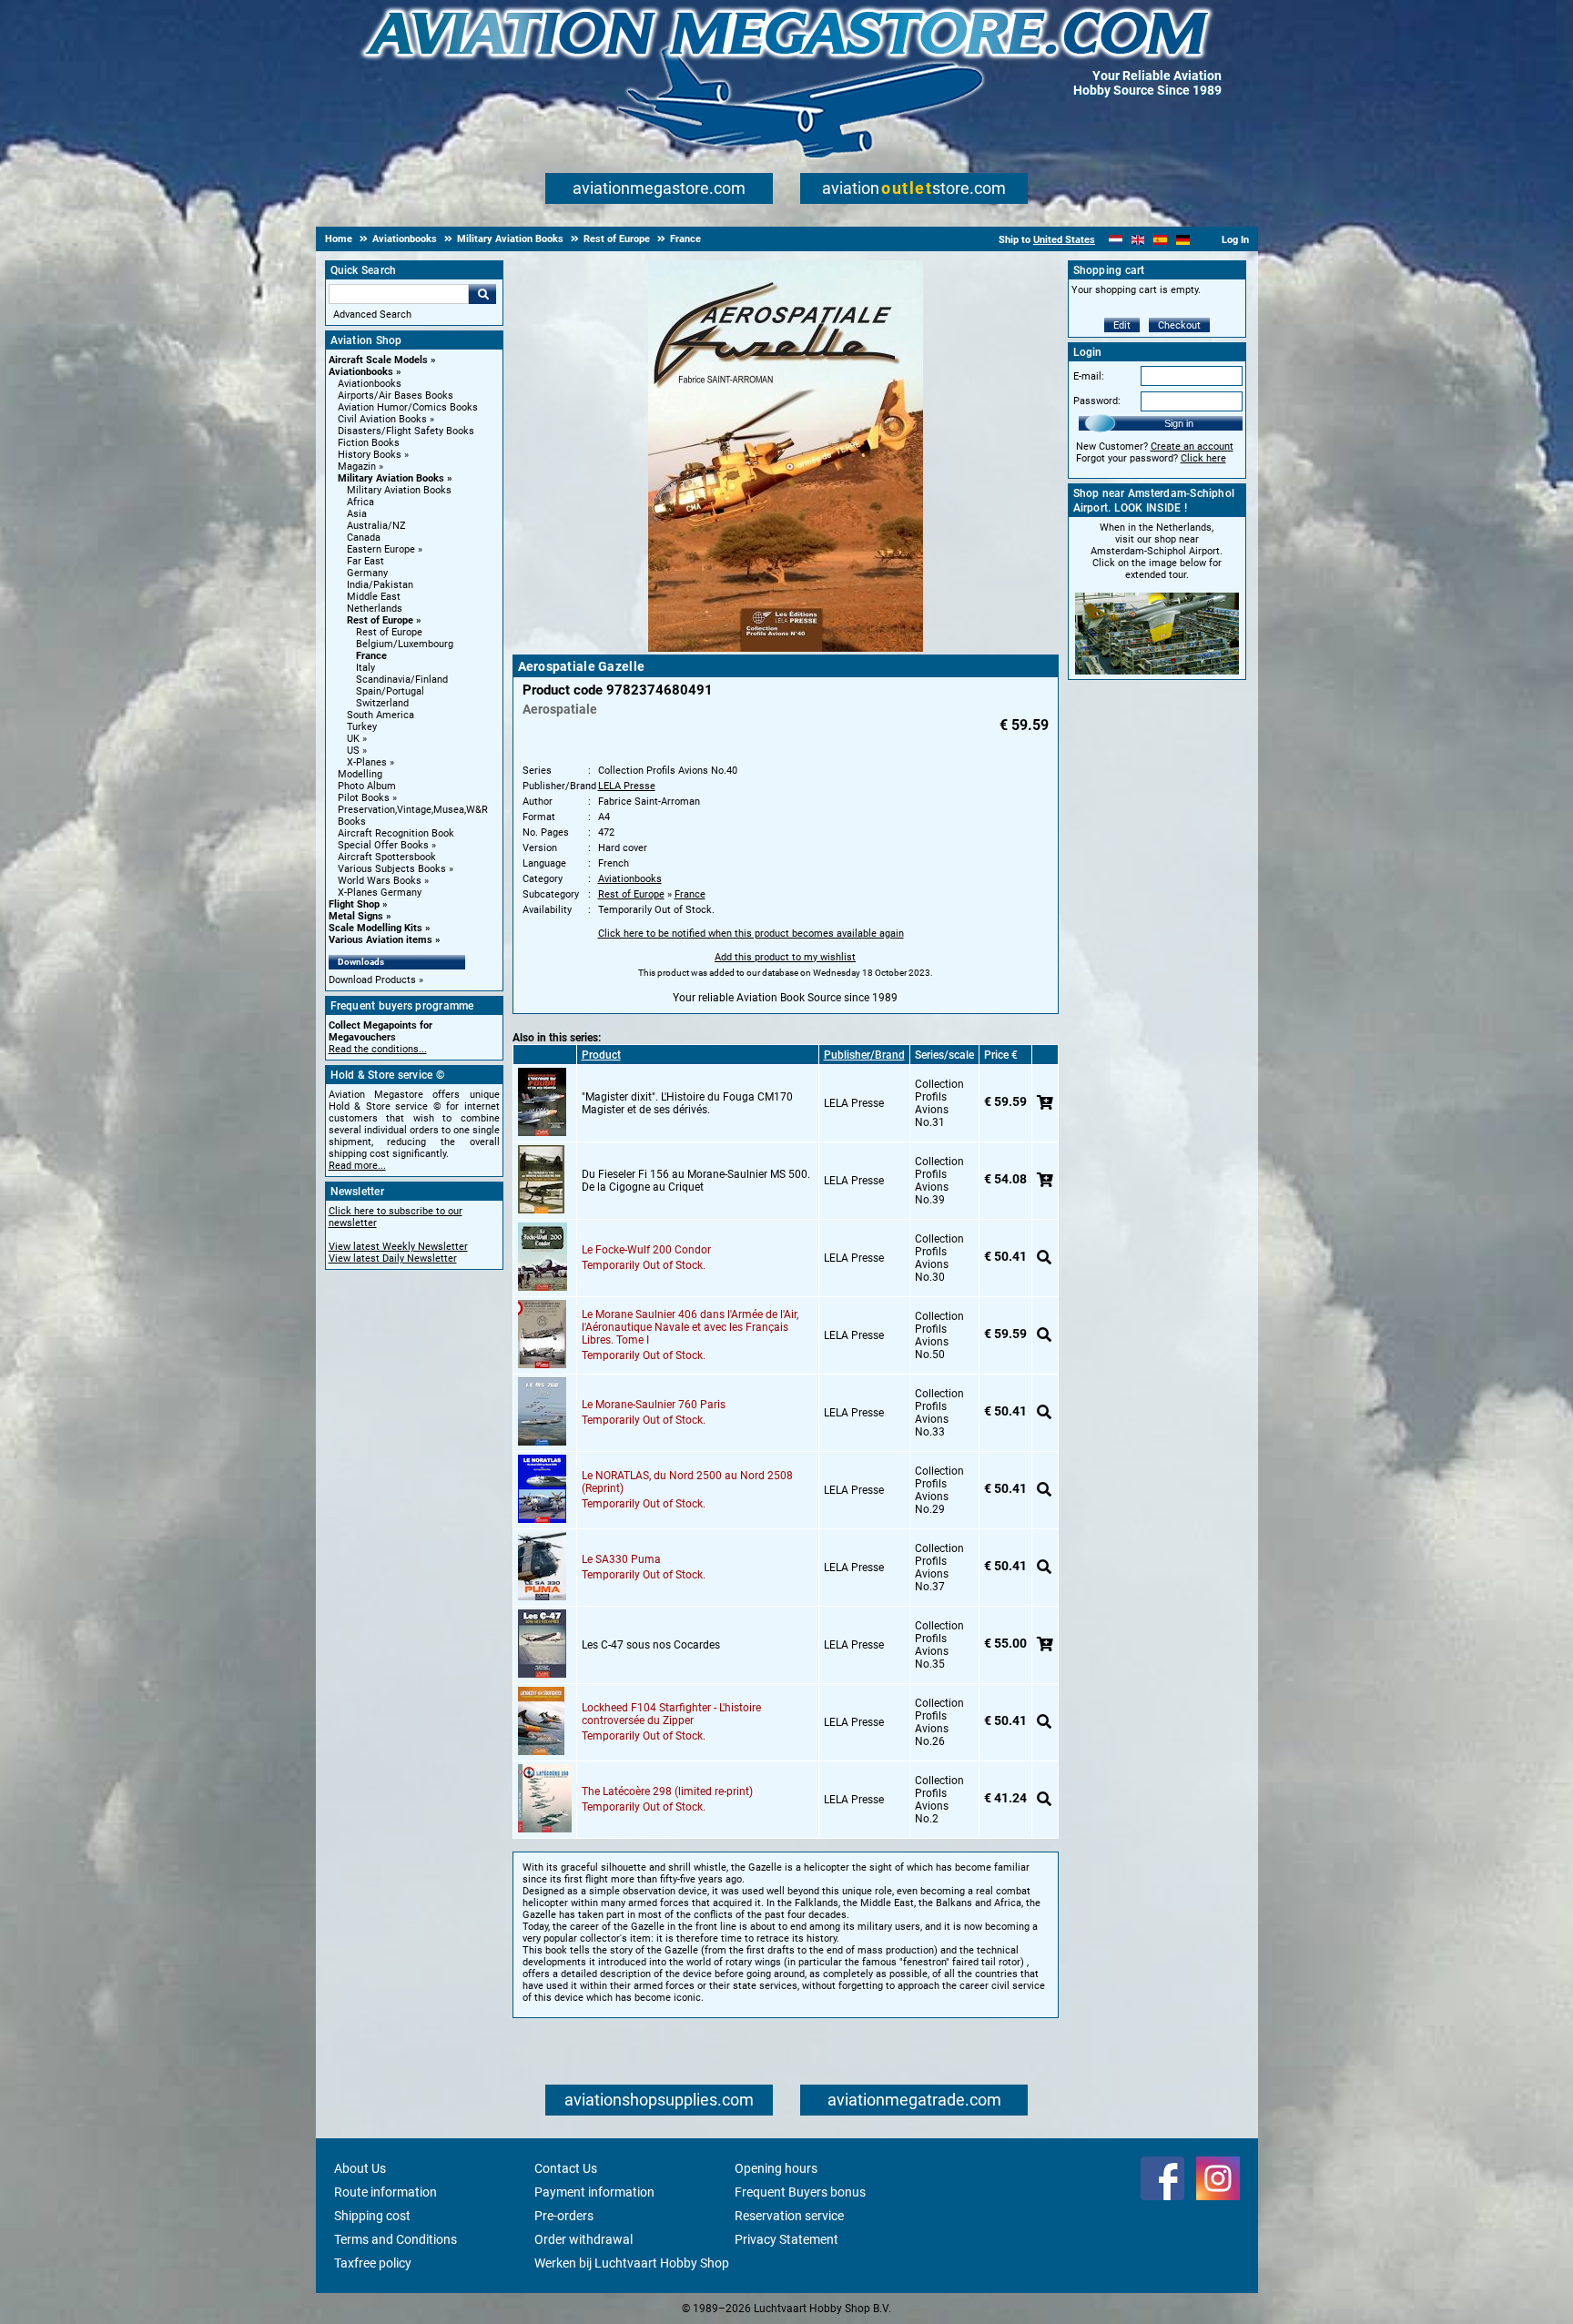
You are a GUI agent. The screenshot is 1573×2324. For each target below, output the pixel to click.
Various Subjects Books (392, 869)
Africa (360, 502)
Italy (365, 668)
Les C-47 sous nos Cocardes (651, 1645)
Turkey (362, 727)
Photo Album (367, 786)
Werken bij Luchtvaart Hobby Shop (632, 2263)
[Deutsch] (1183, 240)
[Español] (1160, 240)
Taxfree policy (373, 2263)
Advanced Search (372, 315)
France (371, 656)
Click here (1203, 458)
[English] (1138, 240)
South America (381, 715)
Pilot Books (364, 798)
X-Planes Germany (380, 893)
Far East (365, 561)
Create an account (1192, 447)
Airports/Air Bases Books (396, 396)
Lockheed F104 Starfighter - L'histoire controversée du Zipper (671, 1714)
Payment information (594, 2192)
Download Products (372, 980)
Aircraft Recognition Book (396, 833)
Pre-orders (564, 2216)
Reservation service (789, 2216)
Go (482, 294)
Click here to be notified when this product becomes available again (751, 934)
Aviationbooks (361, 372)
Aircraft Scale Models (378, 360)
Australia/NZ (376, 526)
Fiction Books (369, 443)
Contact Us (566, 2168)
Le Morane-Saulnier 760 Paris (654, 1405)
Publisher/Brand (864, 1055)
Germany (367, 573)
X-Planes (367, 762)
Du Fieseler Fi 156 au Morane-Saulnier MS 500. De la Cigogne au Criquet (696, 1181)
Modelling (360, 774)
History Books (370, 455)
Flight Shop (354, 904)
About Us (360, 2168)
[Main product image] (786, 648)
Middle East (374, 597)
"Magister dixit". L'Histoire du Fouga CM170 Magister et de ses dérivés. (687, 1103)
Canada (364, 538)
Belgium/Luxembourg (405, 644)
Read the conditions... (378, 1049)
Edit (1122, 325)
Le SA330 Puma (621, 1559)
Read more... (357, 1166)
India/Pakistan (380, 585)
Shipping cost (372, 2216)
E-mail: (1089, 376)
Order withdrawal (584, 2239)
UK (353, 739)
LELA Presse (627, 786)
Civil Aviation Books (382, 419)
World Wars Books (380, 881)
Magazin (357, 467)
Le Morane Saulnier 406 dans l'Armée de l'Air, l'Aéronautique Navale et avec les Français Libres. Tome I (690, 1327)
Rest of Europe (380, 620)
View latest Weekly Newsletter (398, 1247)
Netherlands (375, 609)
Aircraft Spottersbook (387, 857)
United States (1064, 240)
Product (601, 1055)
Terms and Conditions (396, 2239)
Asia (357, 514)
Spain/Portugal (390, 691)
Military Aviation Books (391, 478)
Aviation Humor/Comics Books (408, 407)
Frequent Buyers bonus (800, 2192)
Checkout (1179, 325)
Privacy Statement (786, 2239)
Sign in (1179, 423)
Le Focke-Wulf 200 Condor (646, 1250)
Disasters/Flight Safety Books (406, 431)
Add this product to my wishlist (785, 957)
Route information (386, 2192)
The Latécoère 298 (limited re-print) (667, 1791)
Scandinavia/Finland (402, 680)
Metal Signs (356, 916)
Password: (1097, 401)
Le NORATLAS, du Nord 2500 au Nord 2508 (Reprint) (687, 1482)
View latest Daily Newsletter (393, 1258)
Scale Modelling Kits (375, 928)
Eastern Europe (381, 549)
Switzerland (382, 703)
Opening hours (776, 2168)
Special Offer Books (383, 845)
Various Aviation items (381, 940)
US (353, 751)
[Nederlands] (1116, 240)
